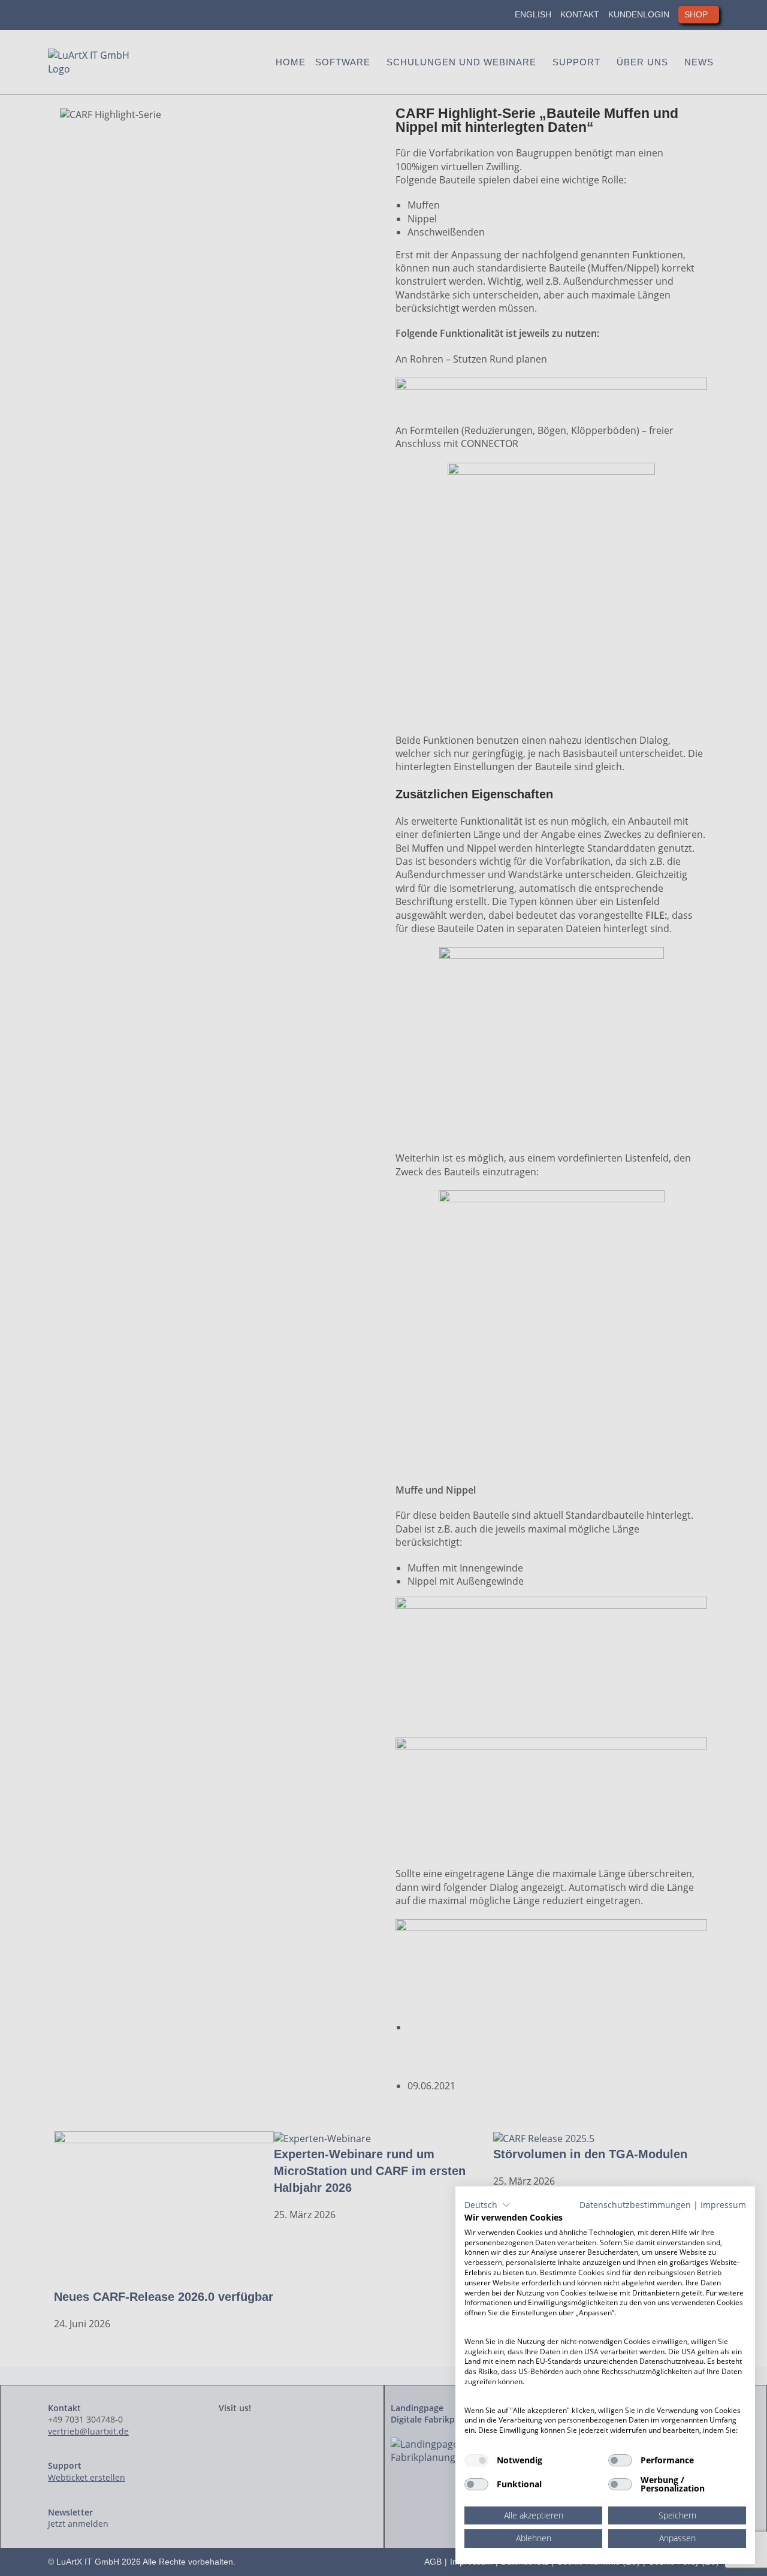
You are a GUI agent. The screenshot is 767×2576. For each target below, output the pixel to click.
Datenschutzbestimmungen (635, 2205)
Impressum (723, 2205)
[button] (487, 2205)
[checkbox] (476, 2460)
